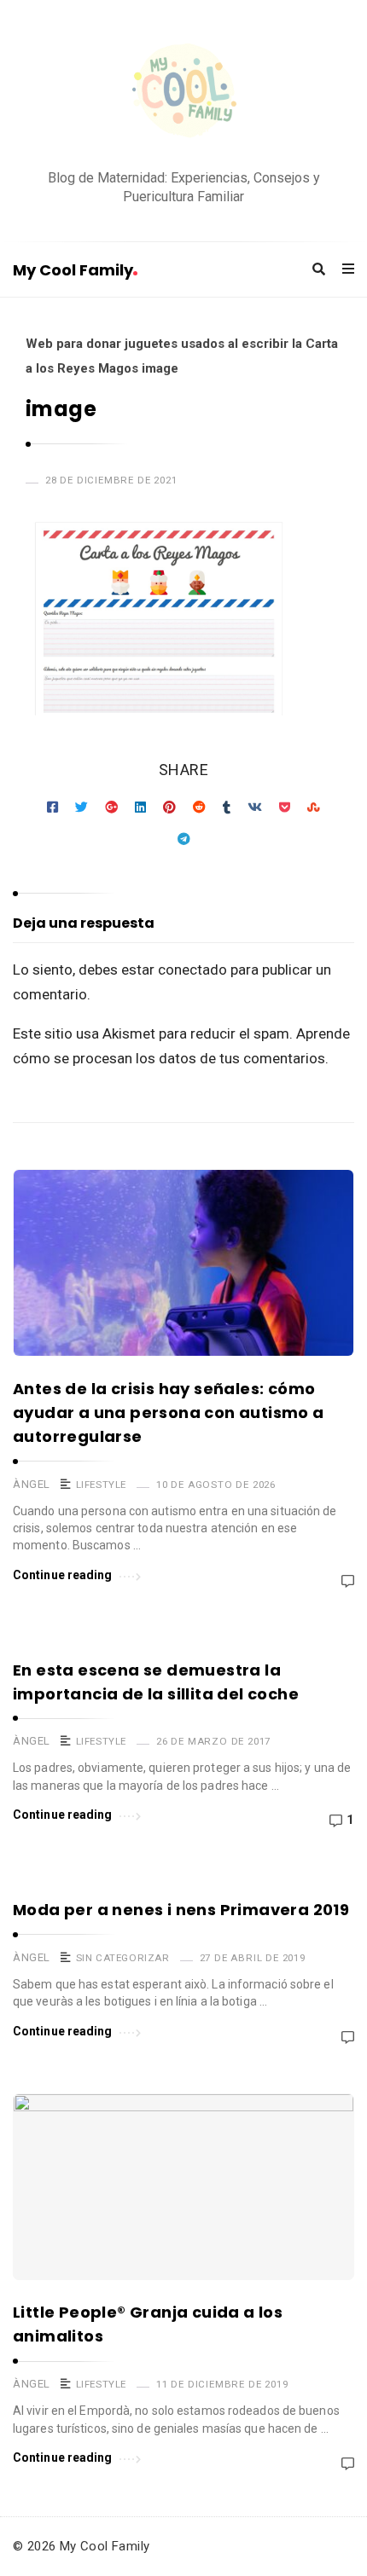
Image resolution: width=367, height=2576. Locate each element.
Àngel (32, 1484)
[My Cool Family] (183, 93)
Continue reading (63, 1575)
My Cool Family (73, 270)
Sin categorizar (123, 1958)
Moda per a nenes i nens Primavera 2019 (181, 1910)
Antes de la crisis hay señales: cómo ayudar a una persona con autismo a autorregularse (169, 1412)
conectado (192, 970)
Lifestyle (101, 1485)
